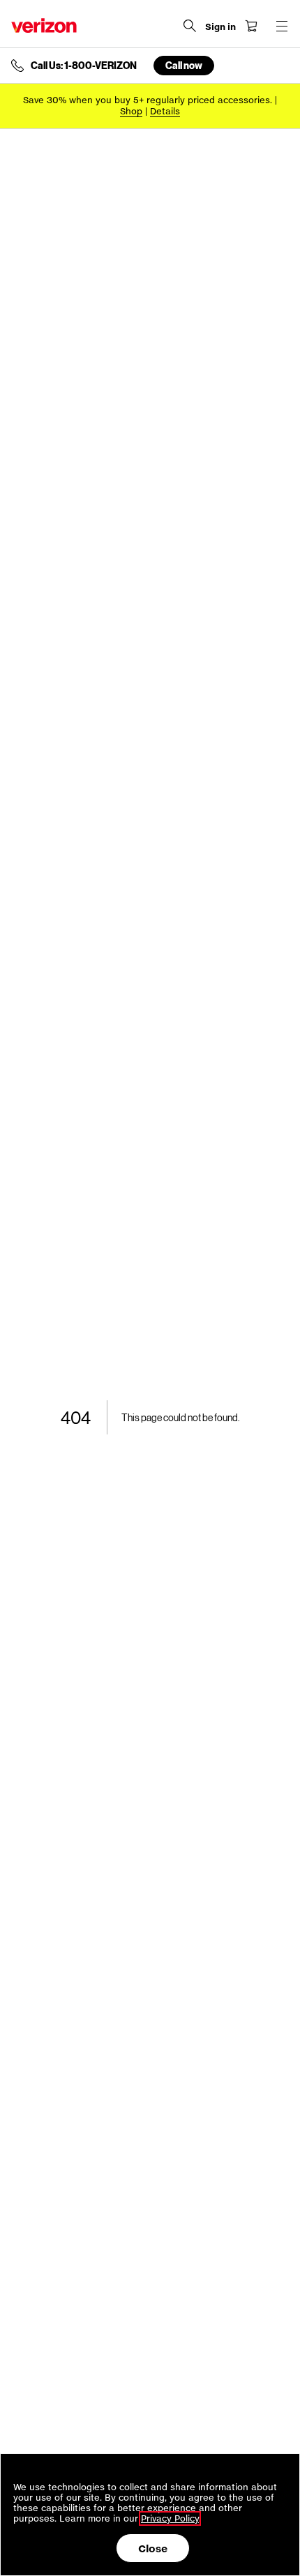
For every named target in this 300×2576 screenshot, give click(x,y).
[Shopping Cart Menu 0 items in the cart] (251, 26)
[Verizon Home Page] (44, 25)
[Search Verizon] (190, 26)
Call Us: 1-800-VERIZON (84, 66)
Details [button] (165, 111)
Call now (184, 65)
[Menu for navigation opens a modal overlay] (282, 26)
